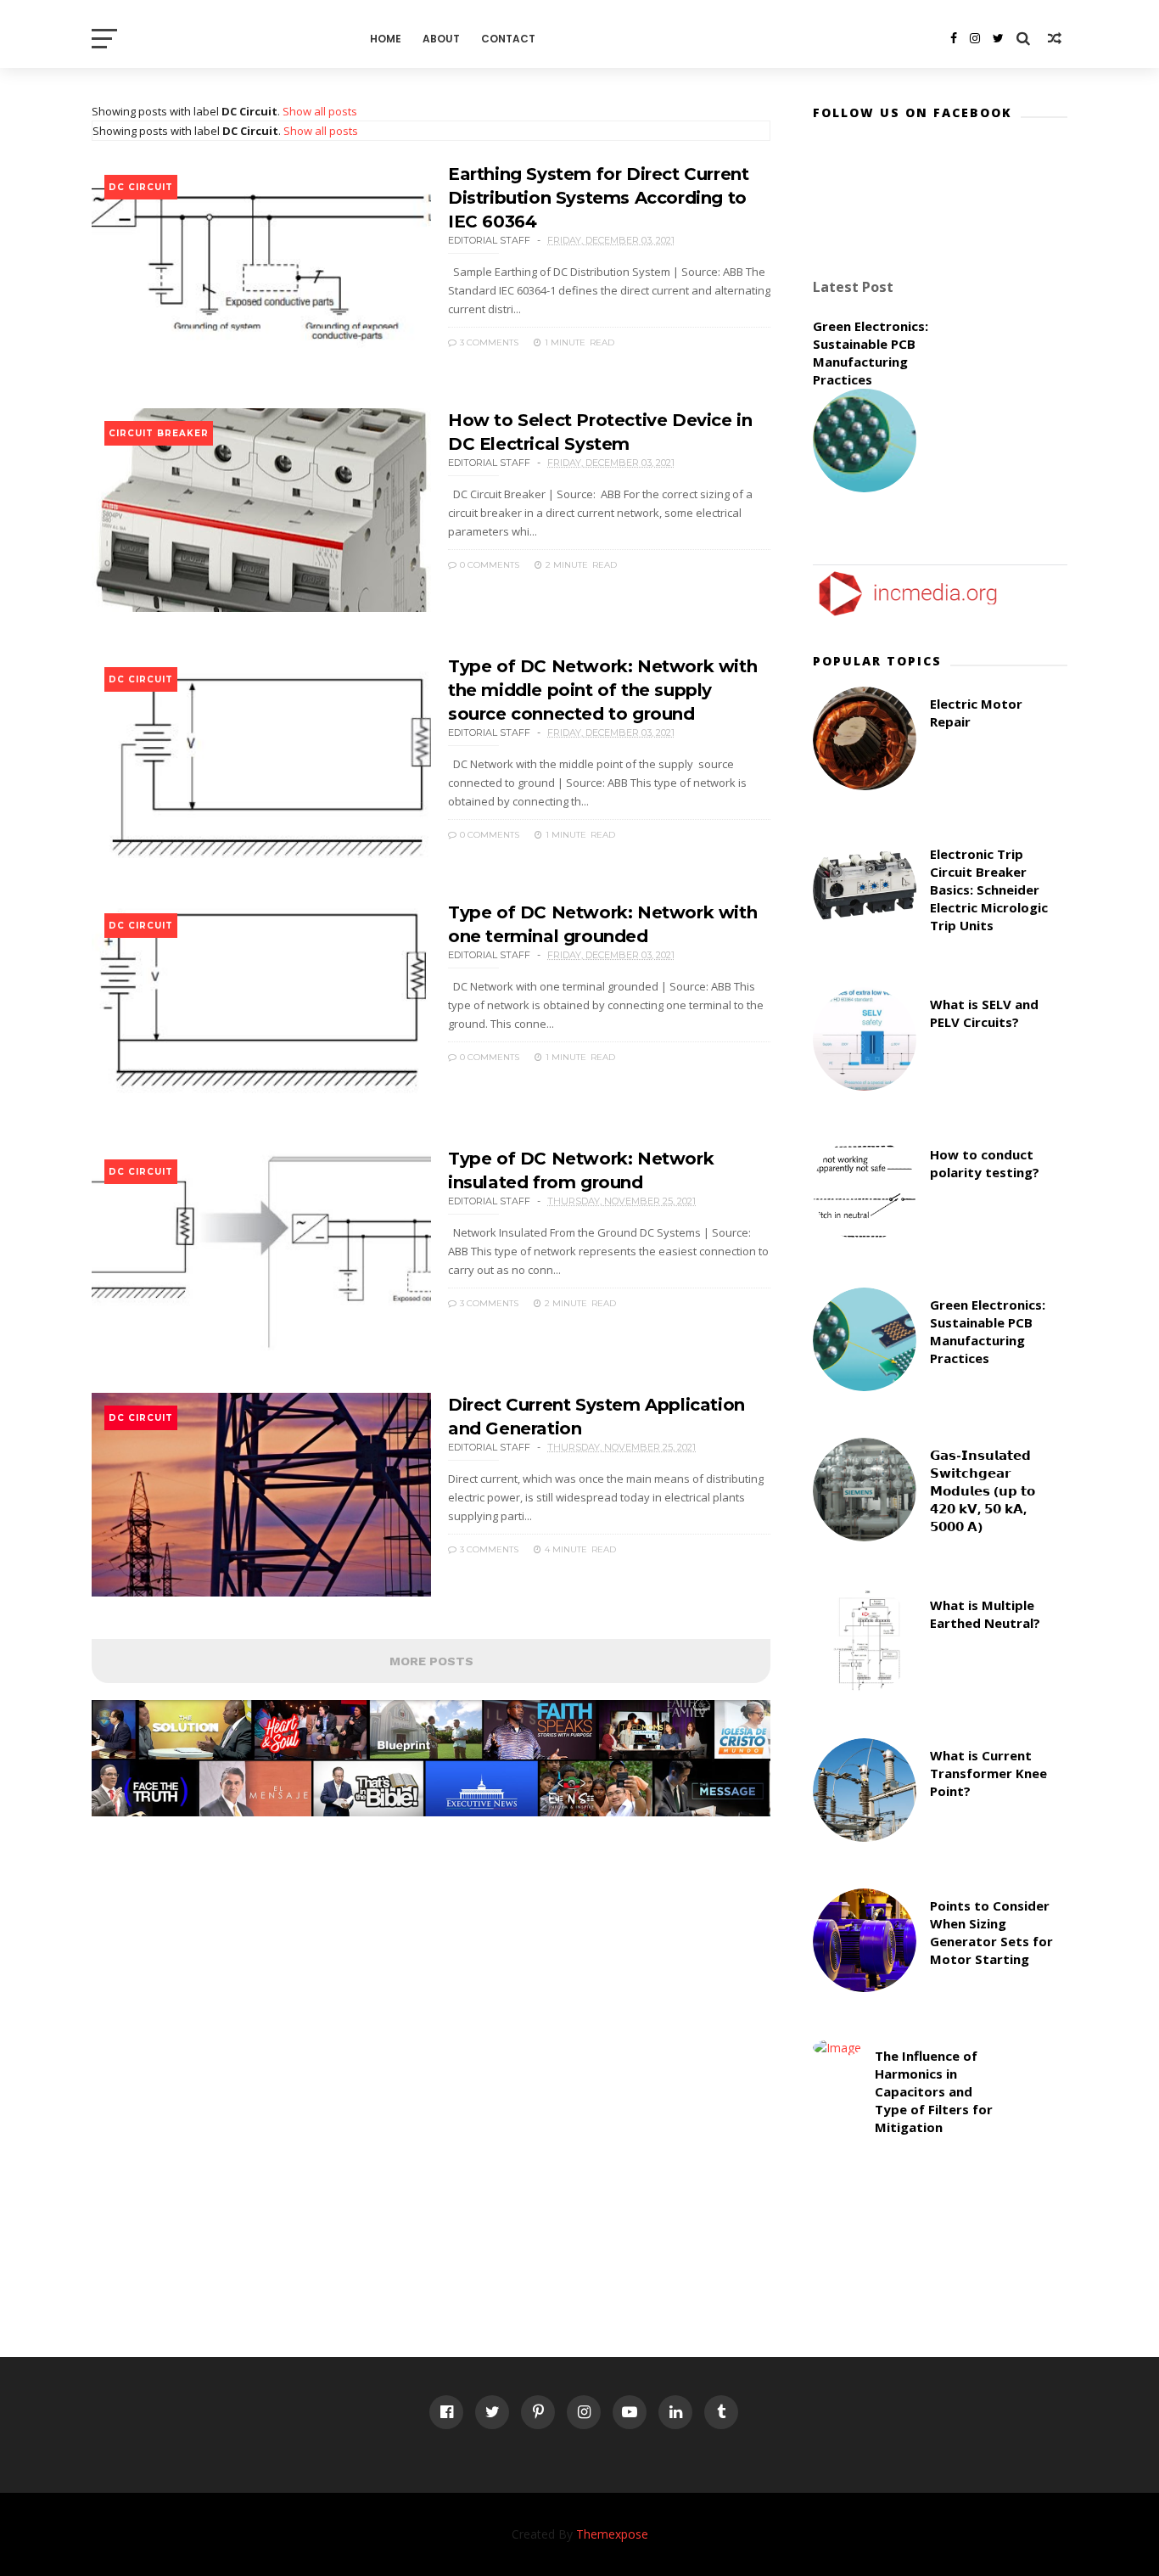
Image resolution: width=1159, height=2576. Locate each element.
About (441, 39)
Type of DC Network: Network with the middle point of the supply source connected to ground (602, 690)
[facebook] (954, 38)
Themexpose (612, 2534)
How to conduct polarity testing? (985, 1163)
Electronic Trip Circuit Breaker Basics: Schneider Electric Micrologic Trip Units (989, 890)
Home (386, 39)
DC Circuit (141, 187)
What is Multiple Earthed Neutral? (985, 1614)
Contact (508, 39)
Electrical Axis (224, 38)
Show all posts (320, 111)
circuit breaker (159, 433)
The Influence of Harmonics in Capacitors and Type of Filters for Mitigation (934, 2091)
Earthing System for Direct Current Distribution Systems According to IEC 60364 (598, 198)
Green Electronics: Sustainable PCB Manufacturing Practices (871, 353)
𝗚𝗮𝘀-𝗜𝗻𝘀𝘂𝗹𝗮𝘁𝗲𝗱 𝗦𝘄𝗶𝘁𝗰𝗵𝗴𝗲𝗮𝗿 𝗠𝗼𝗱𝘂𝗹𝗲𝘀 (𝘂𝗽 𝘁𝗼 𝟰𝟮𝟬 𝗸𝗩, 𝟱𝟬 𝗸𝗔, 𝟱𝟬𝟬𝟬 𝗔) (983, 1490)
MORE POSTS (431, 1661)
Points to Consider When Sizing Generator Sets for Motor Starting (991, 1932)
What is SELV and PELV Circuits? (984, 1013)
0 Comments (488, 565)
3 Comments (488, 342)
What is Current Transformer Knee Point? (988, 1773)
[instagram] (975, 38)
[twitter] (998, 38)
